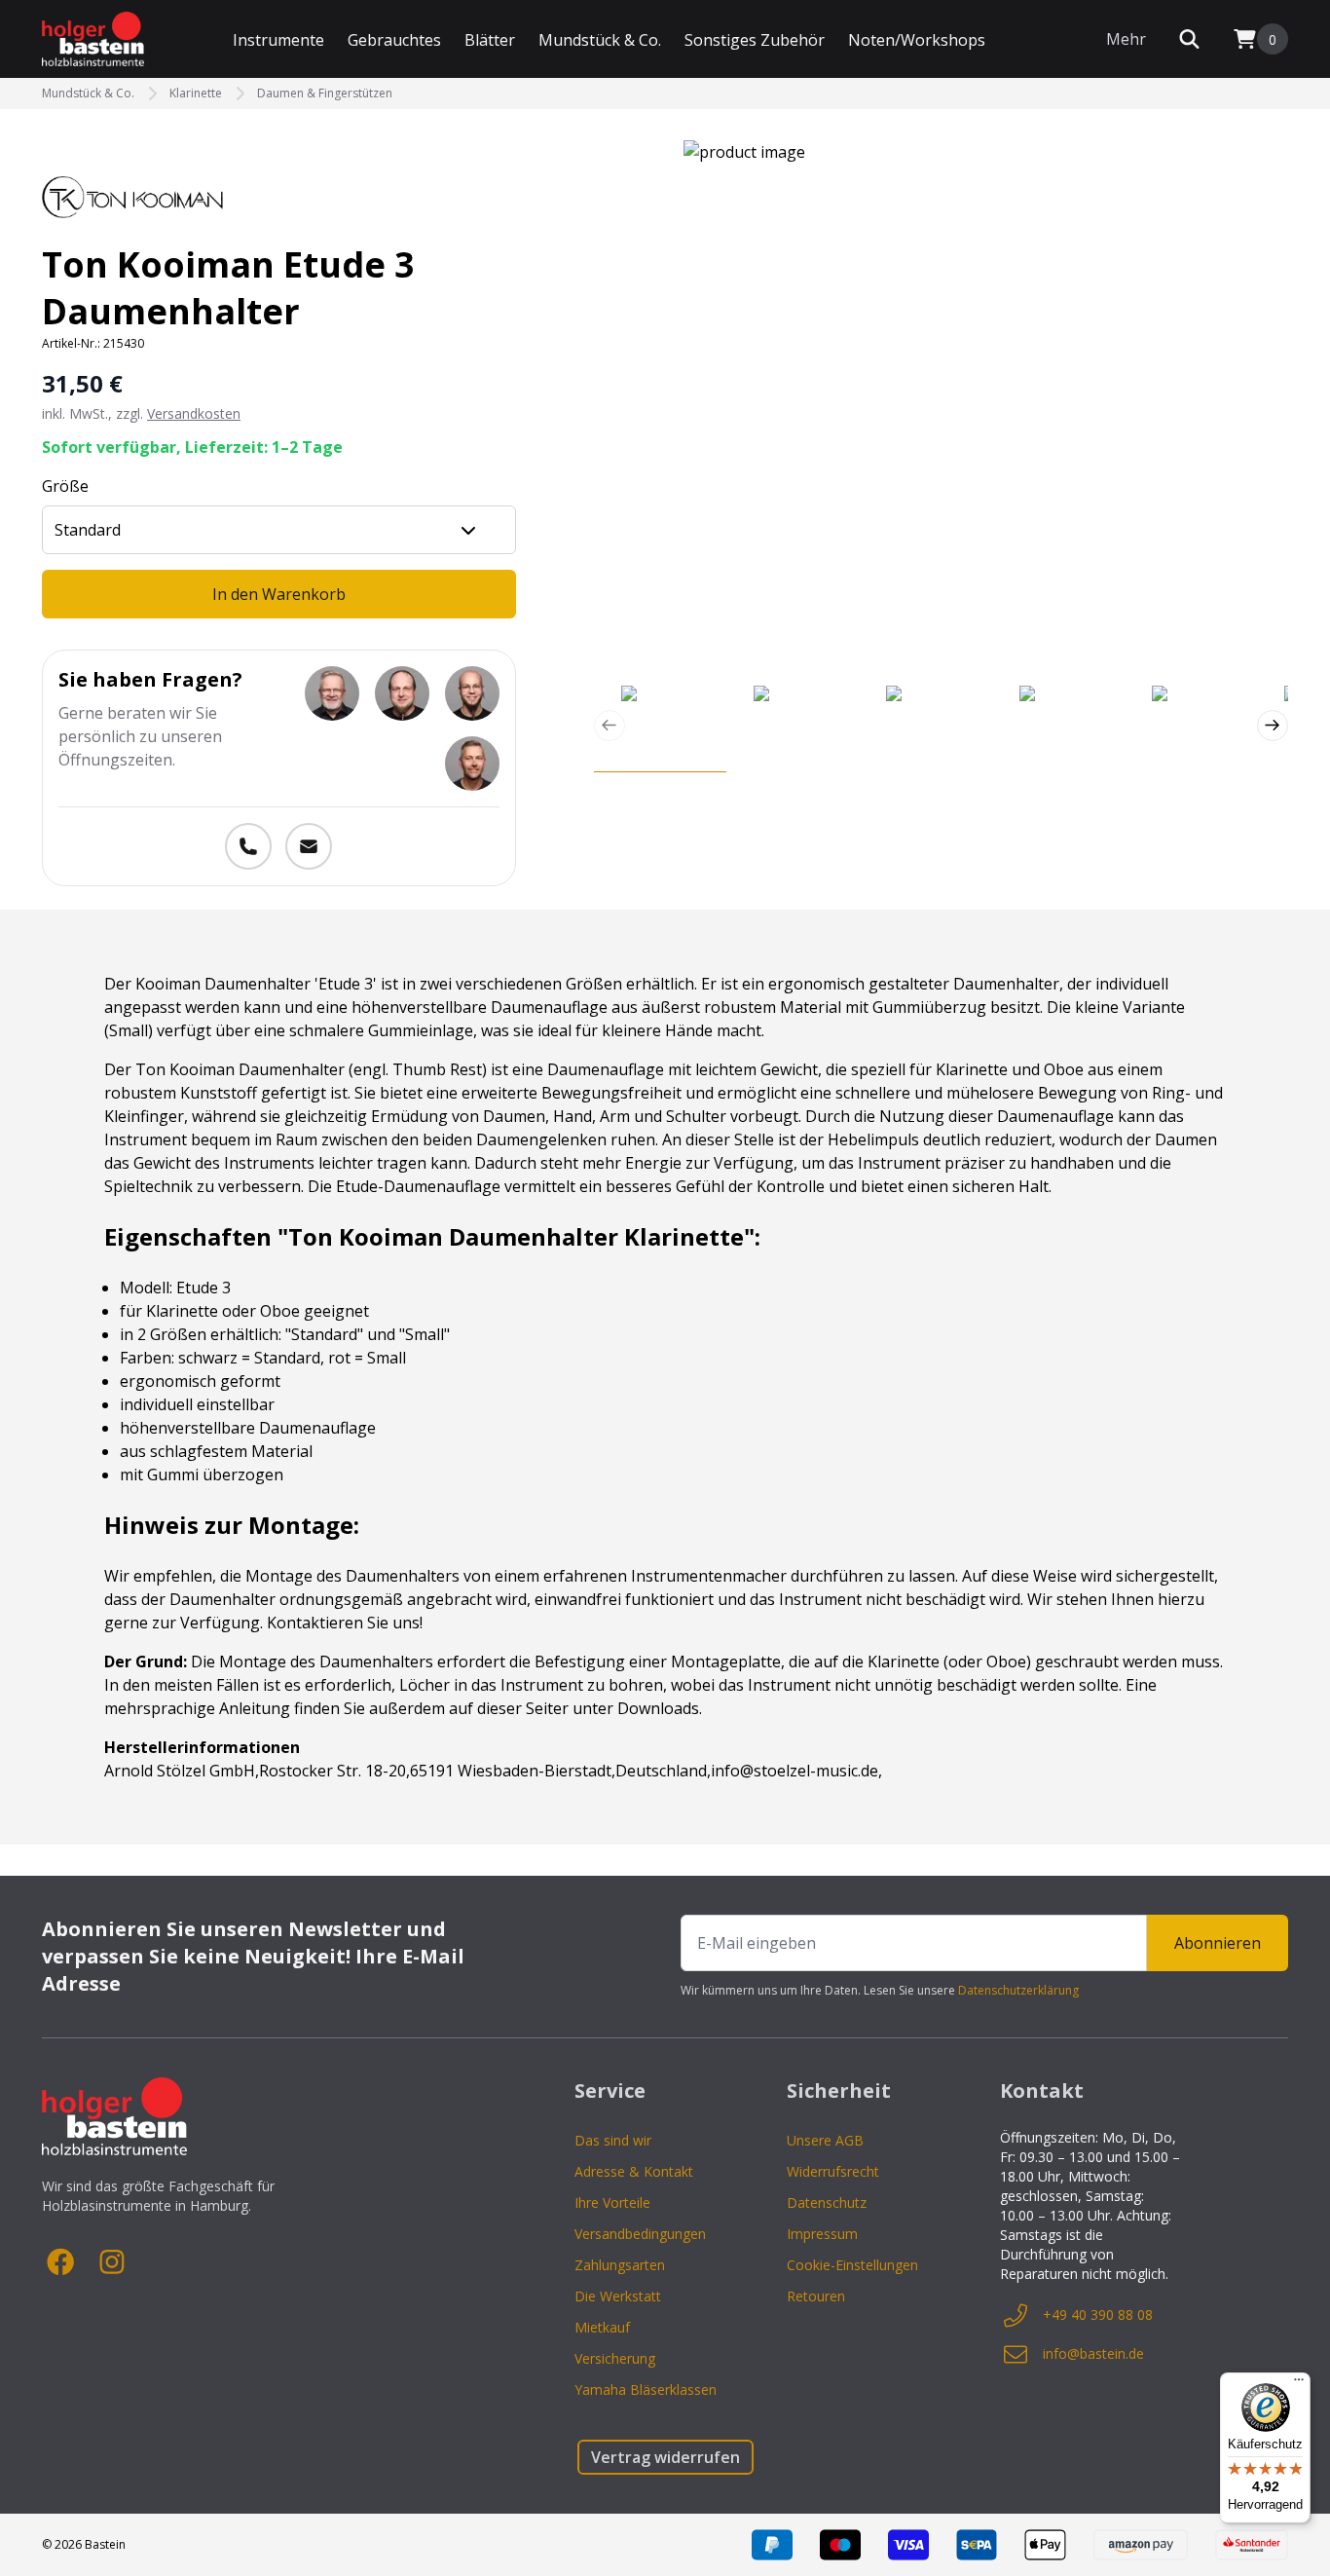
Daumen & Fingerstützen (325, 93)
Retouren (816, 2296)
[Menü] (1299, 2384)
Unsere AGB (825, 2140)
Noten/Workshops (917, 40)
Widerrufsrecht (833, 2171)
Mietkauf (602, 2327)
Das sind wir (613, 2140)
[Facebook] (61, 2262)
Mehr (1126, 39)
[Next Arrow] (1273, 726)
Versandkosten (194, 413)
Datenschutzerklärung (1018, 1990)
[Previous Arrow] (610, 726)
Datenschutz (827, 2203)
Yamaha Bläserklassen (646, 2389)
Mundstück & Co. (600, 40)
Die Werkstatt (618, 2296)
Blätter (490, 40)
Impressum (822, 2234)
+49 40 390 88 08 (1098, 2315)
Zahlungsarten (620, 2265)
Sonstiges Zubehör (755, 40)
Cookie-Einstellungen (852, 2265)
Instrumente (278, 40)
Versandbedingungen (640, 2234)
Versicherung (615, 2358)
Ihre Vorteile (612, 2203)
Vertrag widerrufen (665, 2457)
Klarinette (196, 93)
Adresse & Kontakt (634, 2171)
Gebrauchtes (394, 40)
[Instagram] (112, 2262)
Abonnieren (1218, 1943)
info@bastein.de (1093, 2353)
